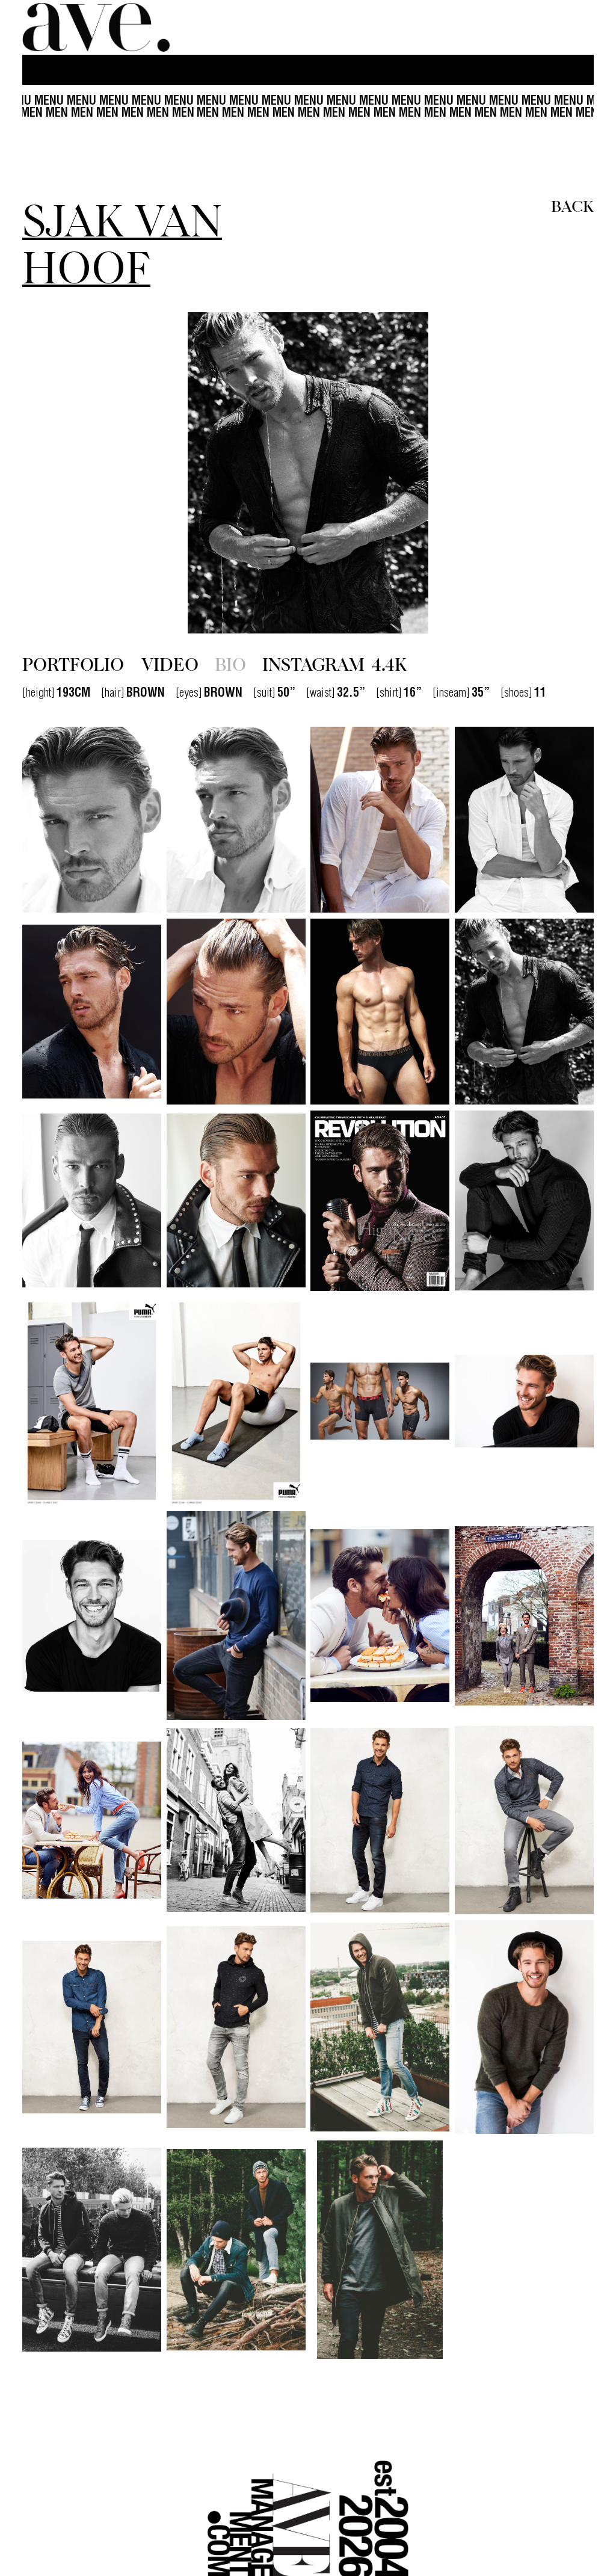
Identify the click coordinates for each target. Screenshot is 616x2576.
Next (508, 473)
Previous (108, 473)
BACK (572, 205)
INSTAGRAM (334, 663)
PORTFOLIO (73, 663)
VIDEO (170, 663)
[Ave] (97, 27)
